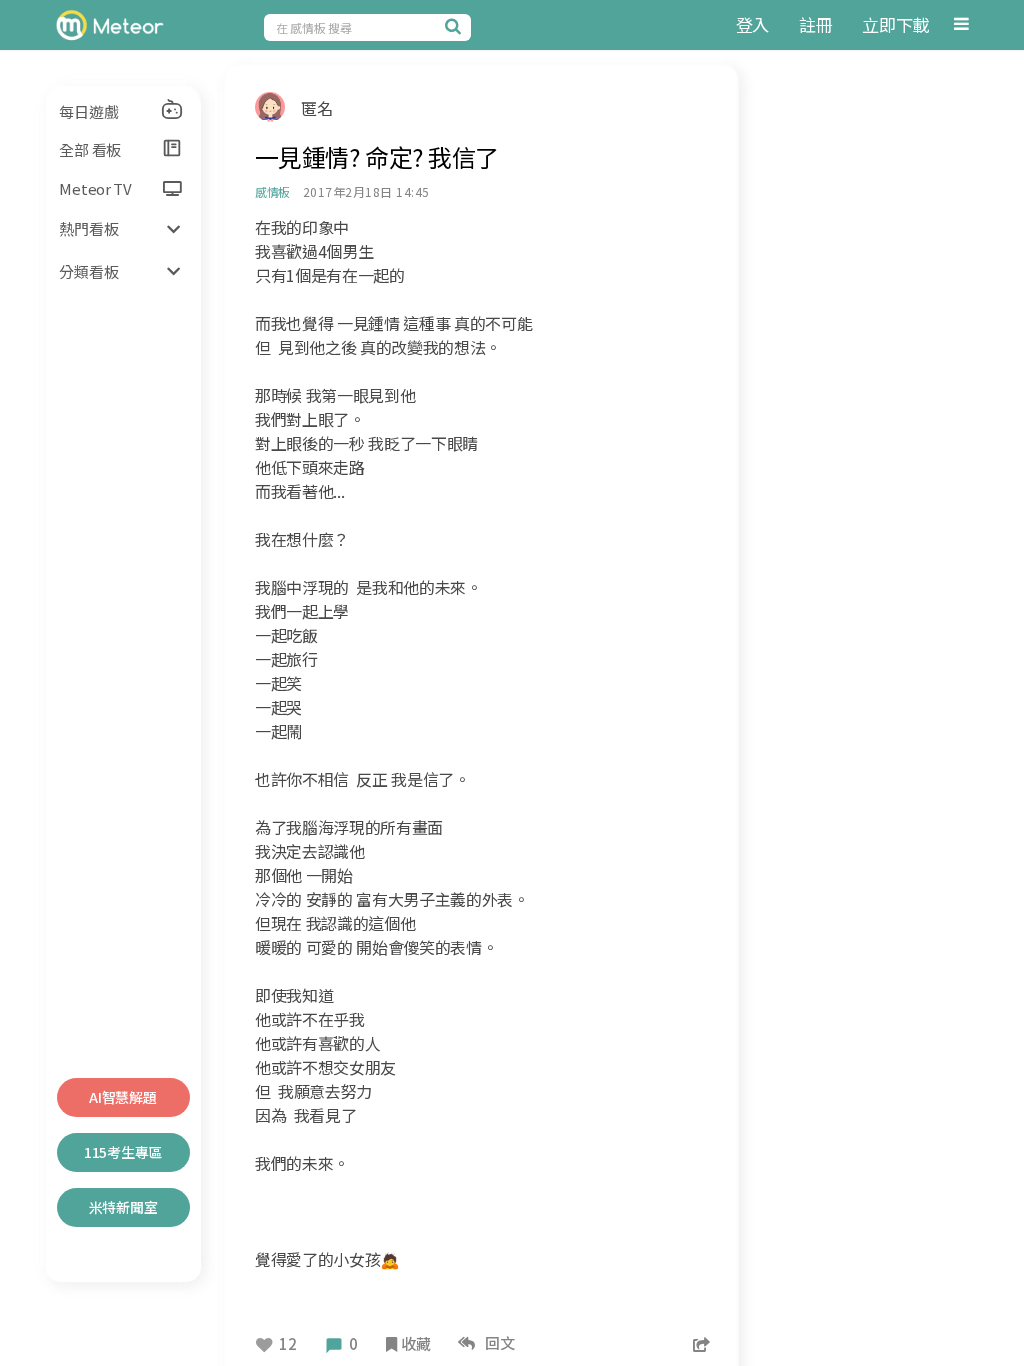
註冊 (815, 24)
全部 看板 (90, 149)
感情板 (272, 191)
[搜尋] (456, 26)
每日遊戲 (88, 111)
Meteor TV (95, 188)
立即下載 (895, 24)
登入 (752, 24)
